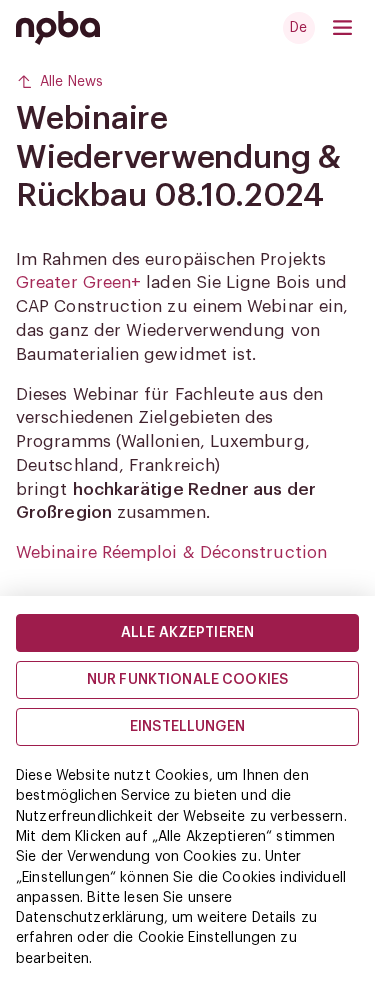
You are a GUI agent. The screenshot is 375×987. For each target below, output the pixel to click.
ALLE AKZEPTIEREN (187, 633)
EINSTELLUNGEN (187, 727)
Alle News (71, 82)
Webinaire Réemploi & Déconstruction (171, 552)
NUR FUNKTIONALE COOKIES (187, 680)
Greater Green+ (78, 282)
